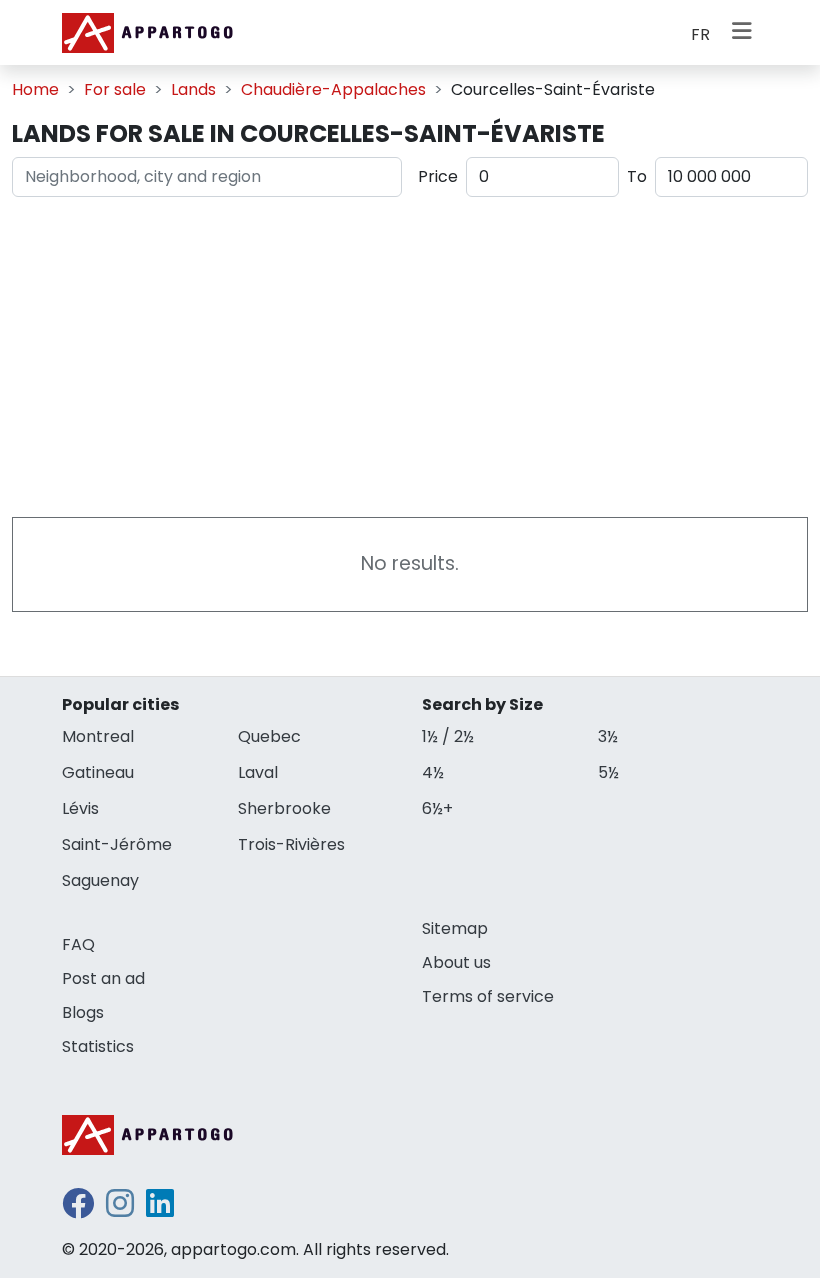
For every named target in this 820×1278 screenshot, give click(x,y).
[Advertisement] (410, 353)
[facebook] (78, 1209)
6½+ (437, 808)
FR (700, 34)
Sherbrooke (284, 808)
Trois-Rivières (291, 844)
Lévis (80, 808)
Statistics (98, 1046)
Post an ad (103, 978)
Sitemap (455, 928)
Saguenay (100, 880)
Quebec (269, 736)
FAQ (78, 944)
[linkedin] (160, 1209)
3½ (608, 736)
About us (456, 962)
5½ (608, 772)
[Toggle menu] (742, 33)
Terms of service (488, 996)
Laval (258, 772)
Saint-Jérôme (117, 844)
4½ (433, 772)
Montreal (98, 736)
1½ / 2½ (448, 736)
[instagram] (120, 1209)
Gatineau (98, 772)
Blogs (83, 1012)
